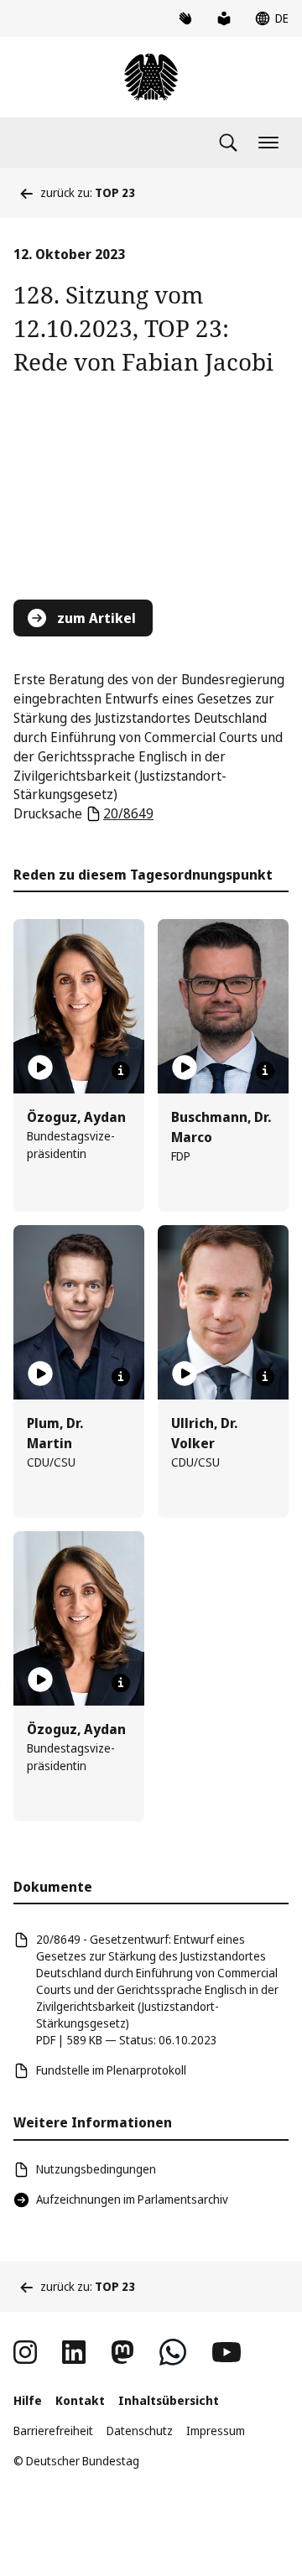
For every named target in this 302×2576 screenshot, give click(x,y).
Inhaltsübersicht (169, 2400)
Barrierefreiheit (53, 2431)
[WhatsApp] (173, 2352)
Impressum (216, 2431)
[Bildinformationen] (121, 1071)
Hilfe (28, 2400)
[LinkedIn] (74, 2352)
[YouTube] (226, 2352)
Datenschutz (140, 2431)
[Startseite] (151, 77)
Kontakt (80, 2400)
